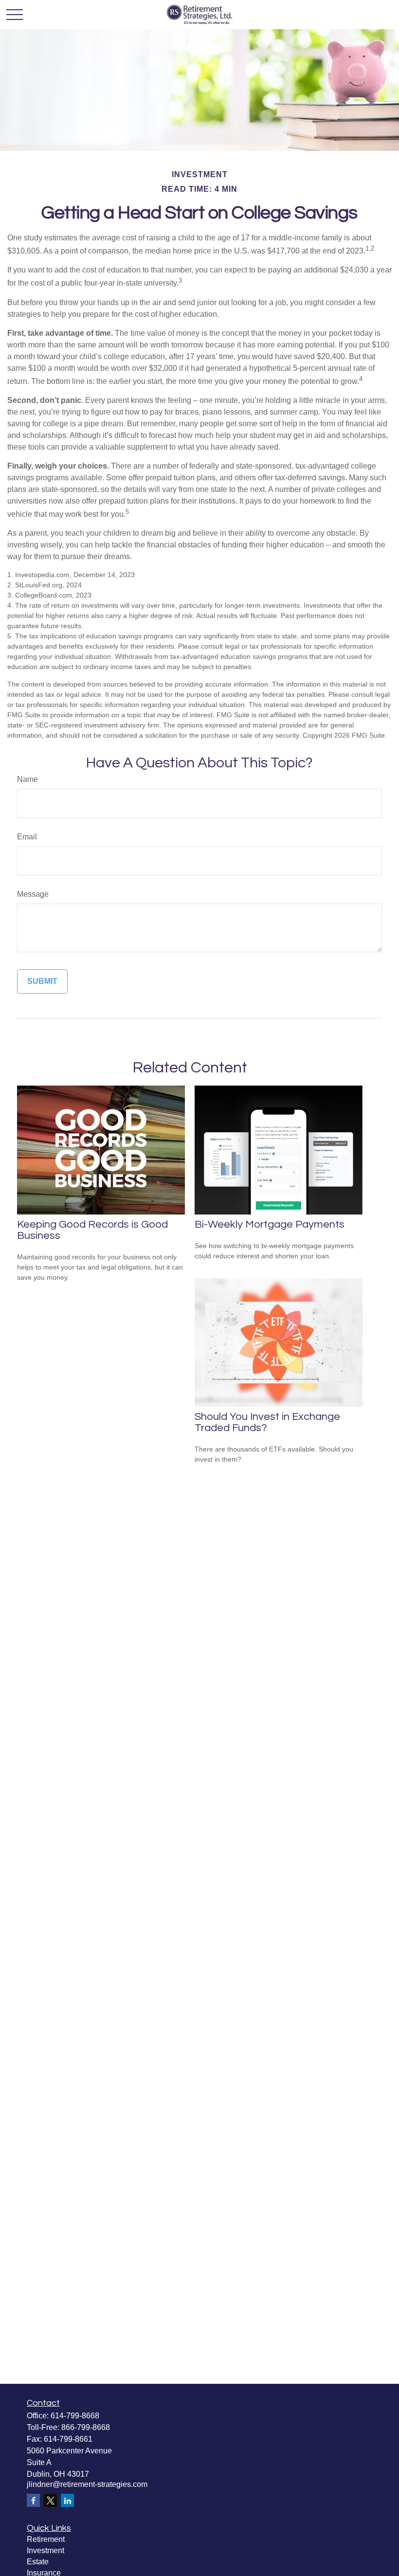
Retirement (46, 2539)
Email (27, 837)
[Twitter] (50, 2500)
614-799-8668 (75, 2416)
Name (27, 779)
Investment (45, 2550)
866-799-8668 (86, 2427)
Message (33, 894)
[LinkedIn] (67, 2500)
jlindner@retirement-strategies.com (87, 2484)
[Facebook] (33, 2500)
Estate (38, 2562)
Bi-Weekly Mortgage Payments (270, 1225)
